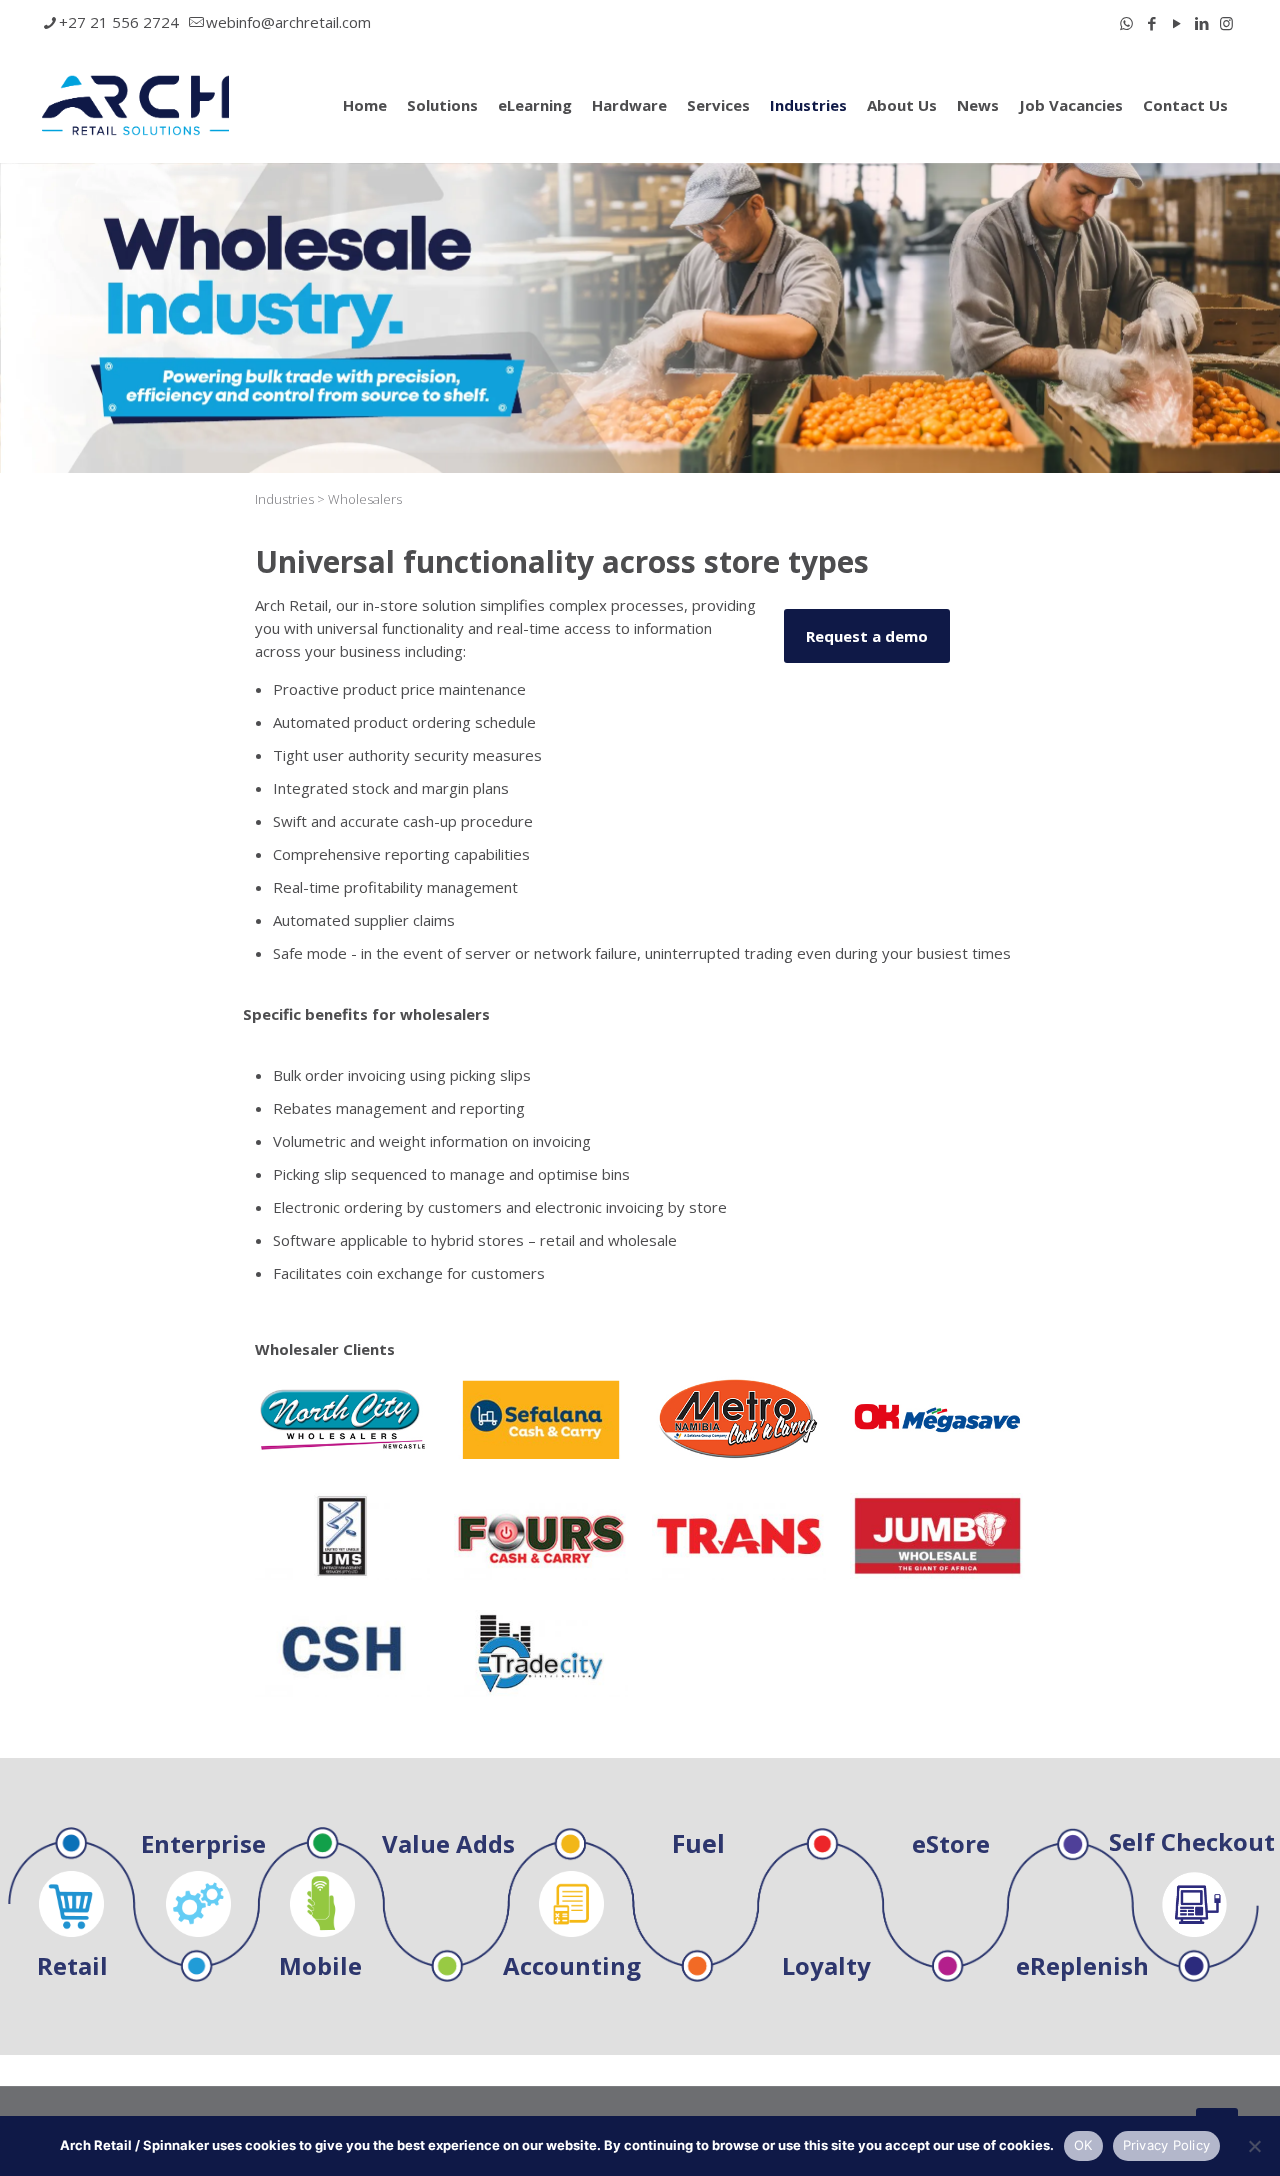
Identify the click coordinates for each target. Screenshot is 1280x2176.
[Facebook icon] (1151, 23)
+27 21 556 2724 (119, 22)
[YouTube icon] (1176, 23)
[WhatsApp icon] (1126, 23)
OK (1083, 2145)
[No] (1255, 2146)
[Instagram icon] (1226, 23)
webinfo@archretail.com (288, 22)
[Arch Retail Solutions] (135, 104)
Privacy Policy (1167, 2145)
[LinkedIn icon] (1201, 23)
